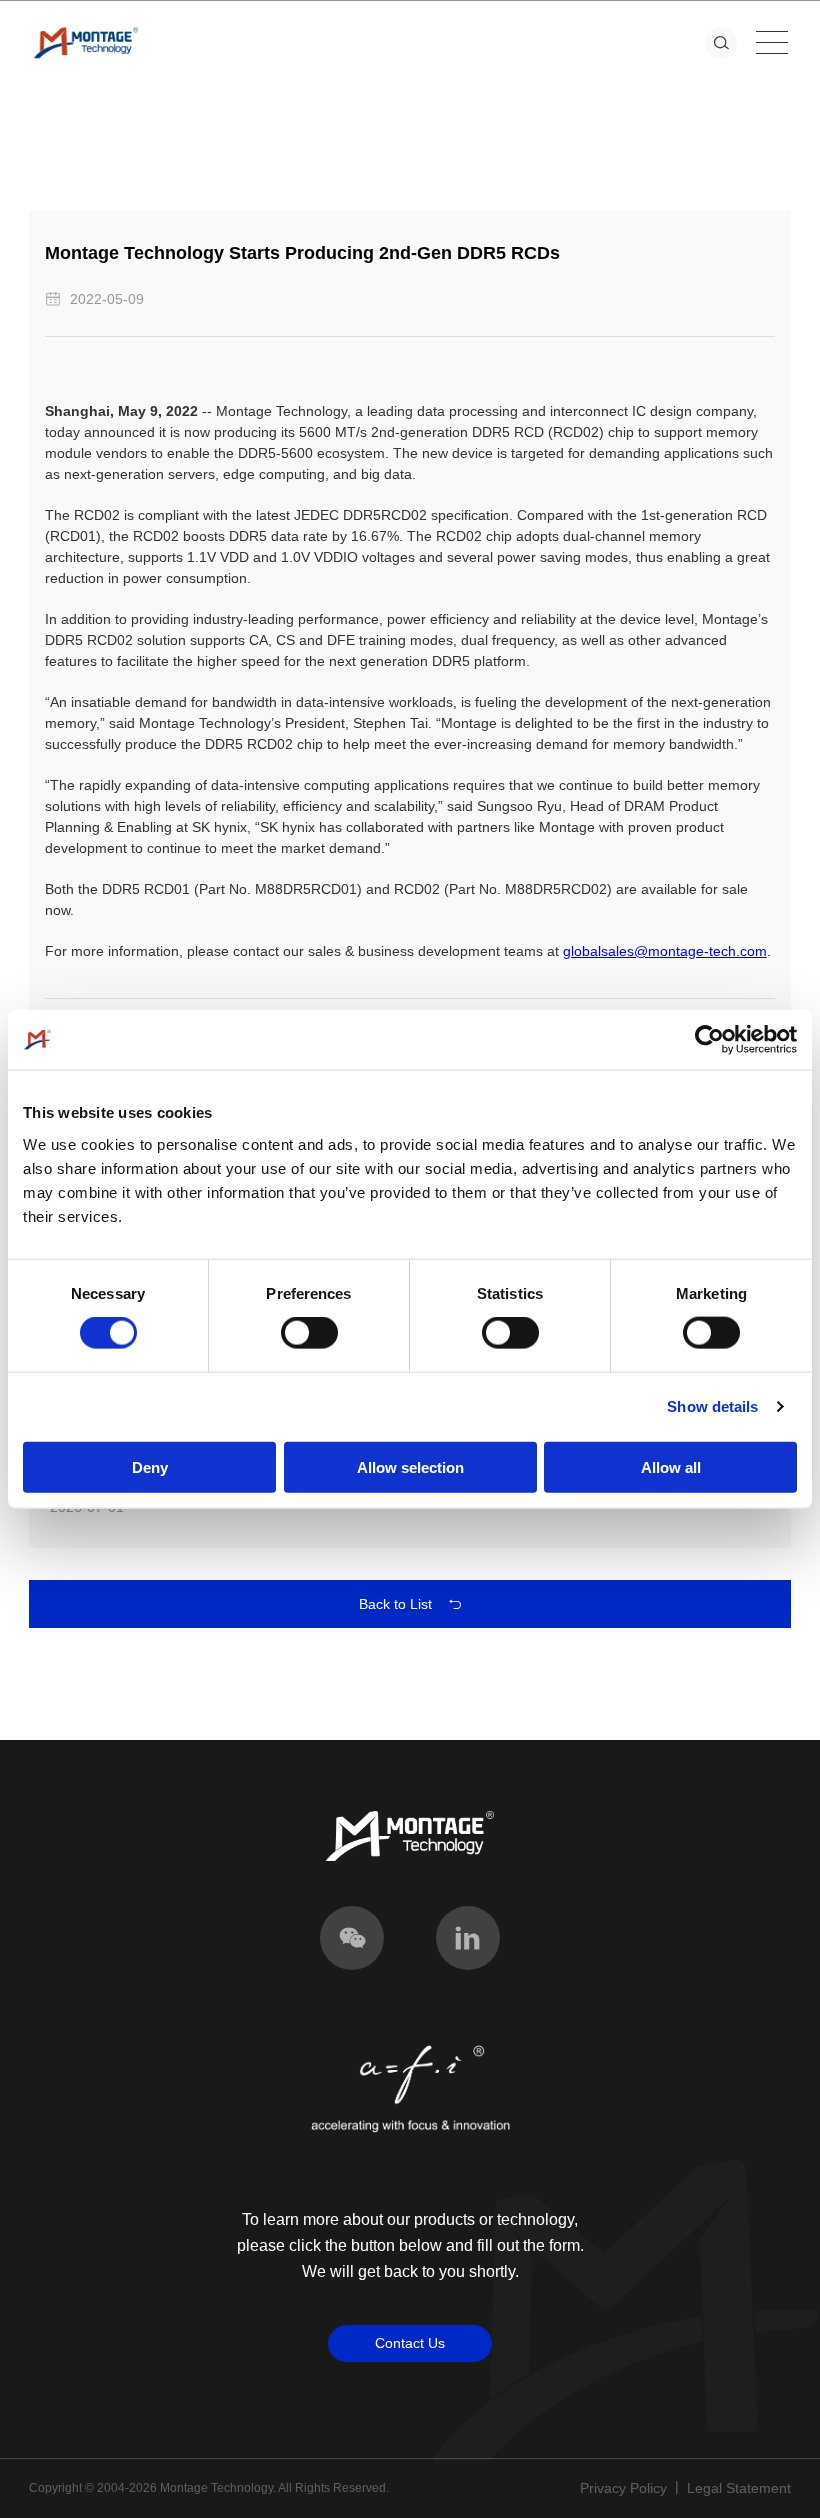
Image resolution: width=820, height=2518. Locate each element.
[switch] (309, 1333)
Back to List (395, 1604)
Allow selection (410, 1466)
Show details (712, 1406)
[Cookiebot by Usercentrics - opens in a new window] (709, 1040)
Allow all (671, 1466)
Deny (150, 1466)
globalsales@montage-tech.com (665, 951)
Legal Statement (739, 2488)
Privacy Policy (623, 2488)
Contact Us (410, 2343)
